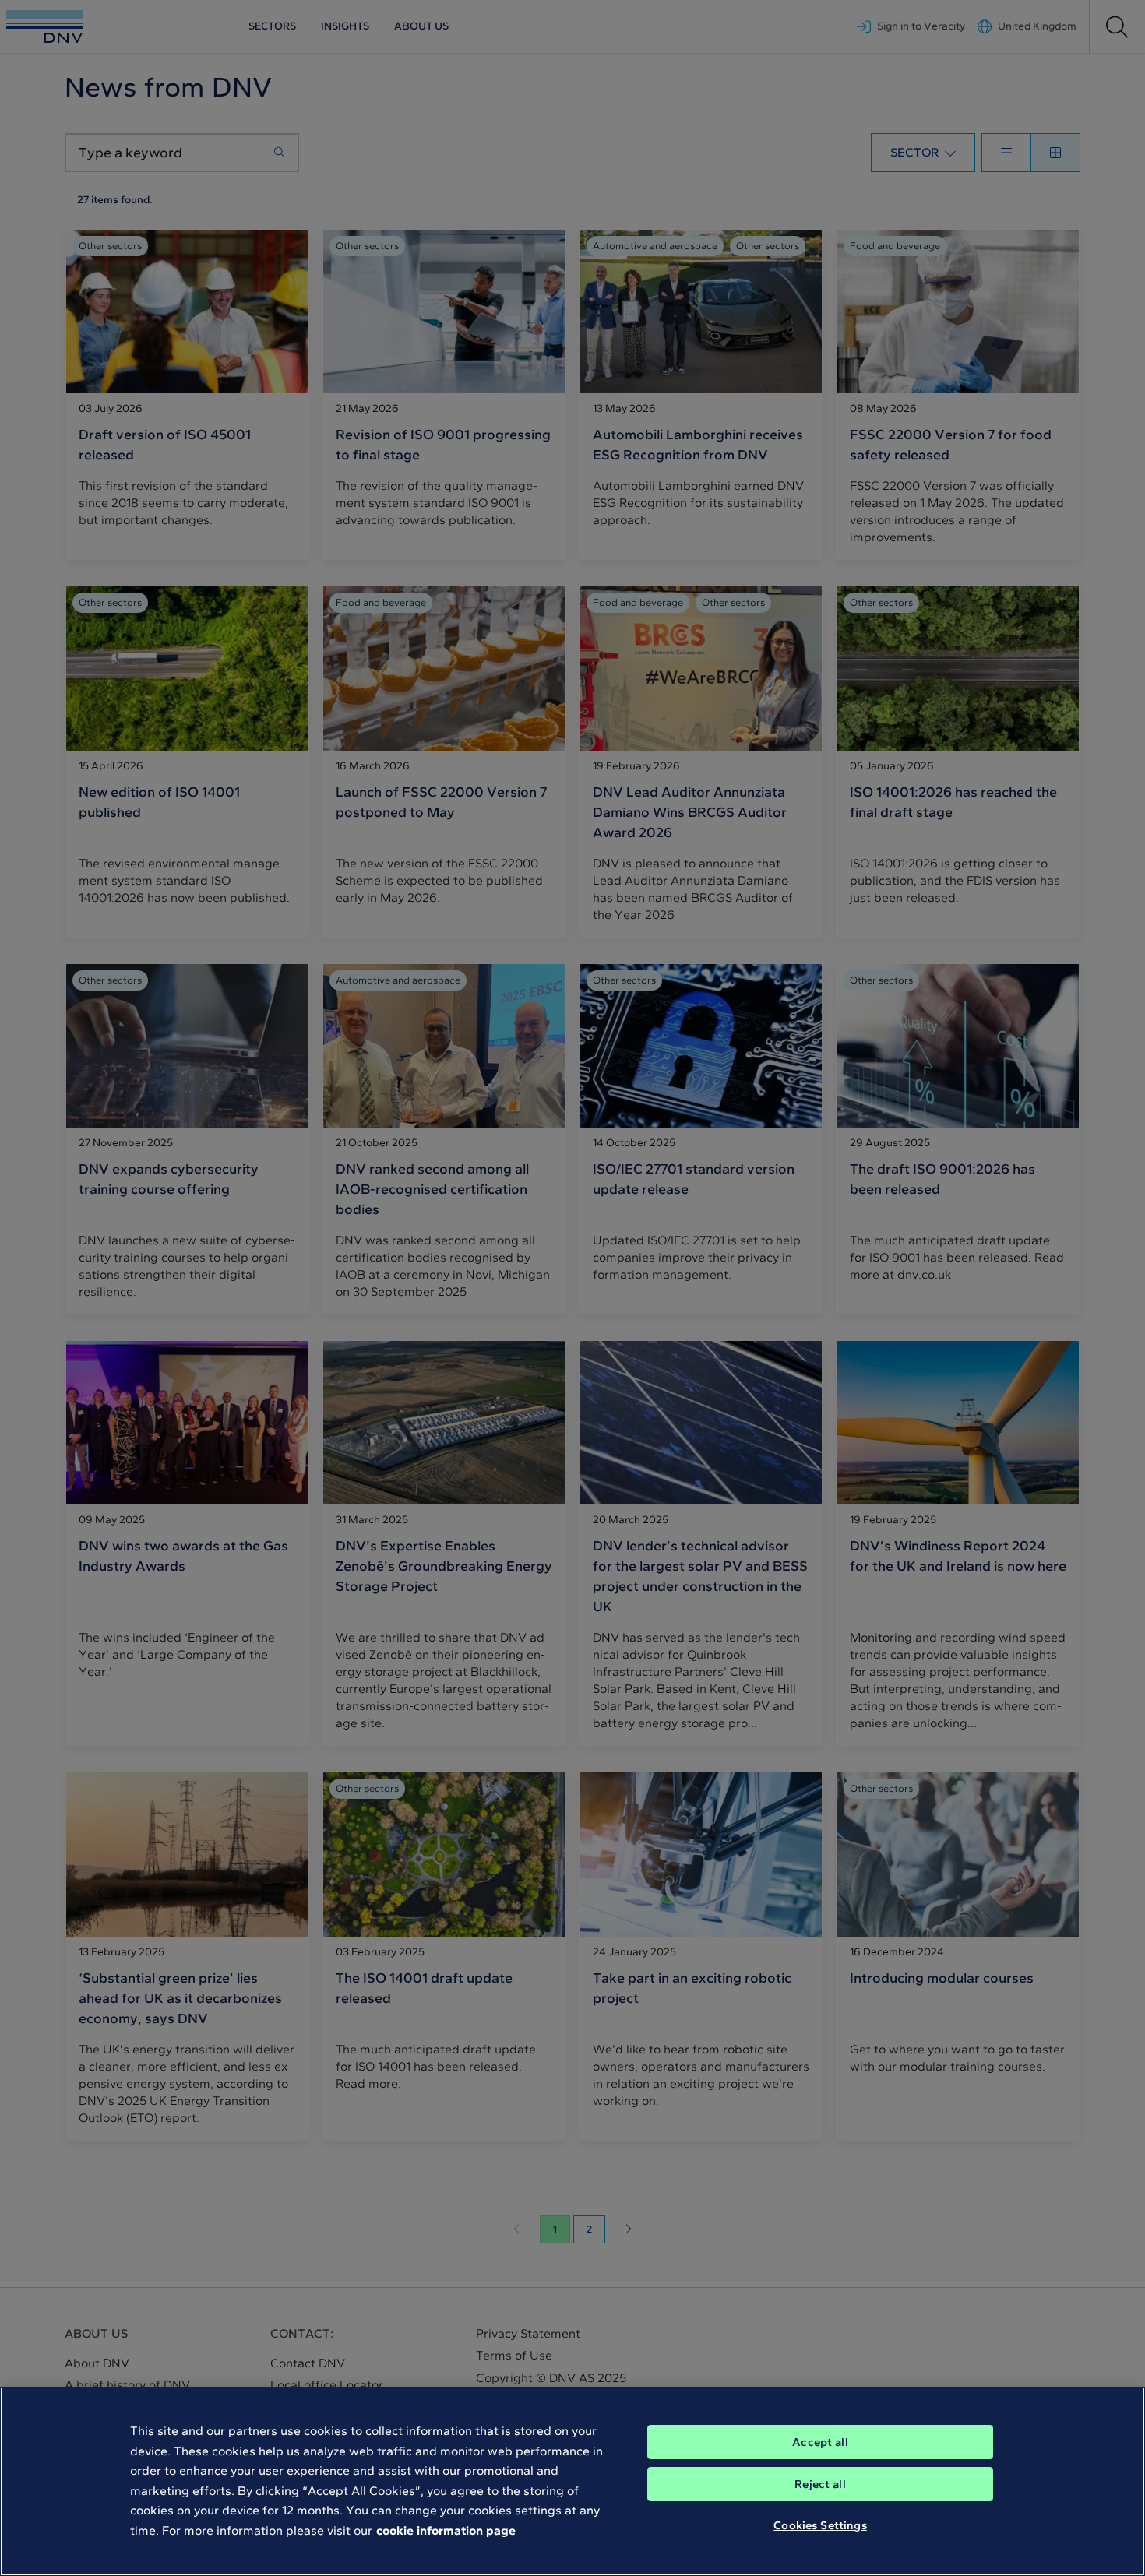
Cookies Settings (820, 2525)
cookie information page (446, 2530)
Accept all (820, 2442)
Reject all (820, 2484)
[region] (572, 2481)
